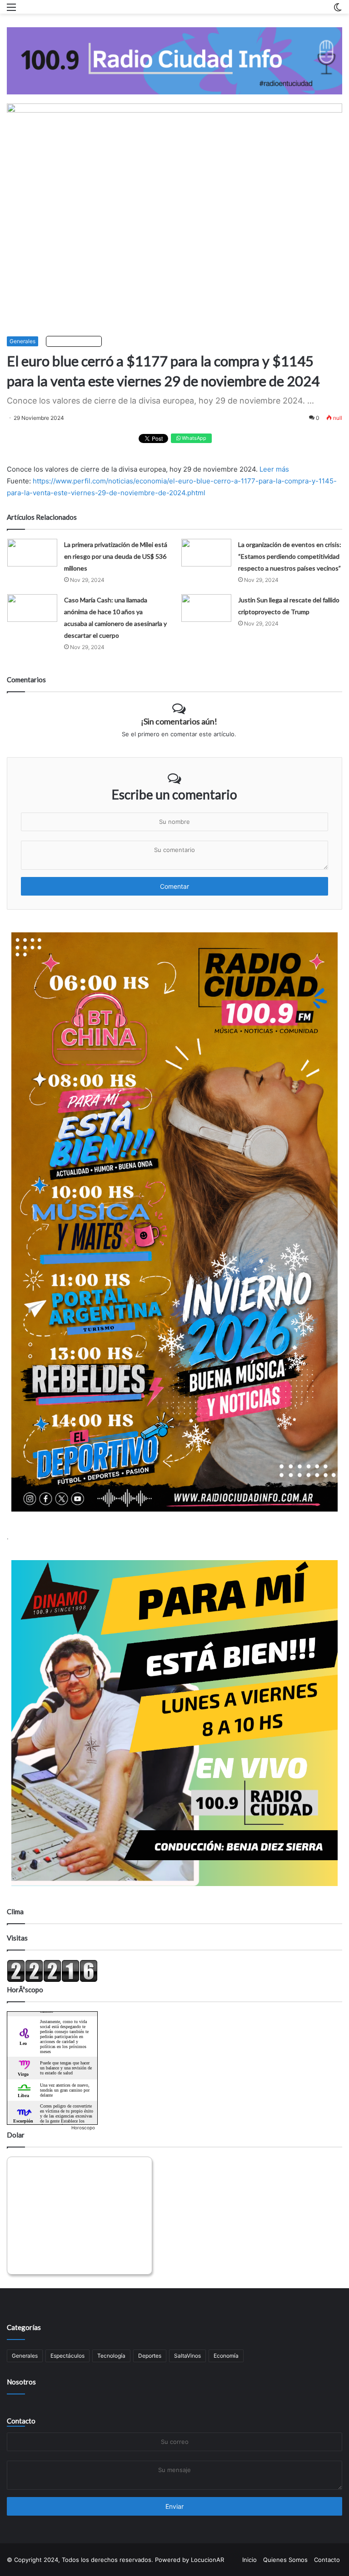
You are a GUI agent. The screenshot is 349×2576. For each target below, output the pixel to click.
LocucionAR (207, 2560)
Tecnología (111, 2356)
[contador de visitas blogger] (52, 1980)
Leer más (274, 469)
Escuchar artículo (76, 341)
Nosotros (21, 2382)
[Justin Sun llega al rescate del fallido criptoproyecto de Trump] (206, 608)
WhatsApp (193, 438)
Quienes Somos (285, 2560)
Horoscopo (83, 2128)
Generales (22, 341)
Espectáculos (67, 2356)
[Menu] (11, 10)
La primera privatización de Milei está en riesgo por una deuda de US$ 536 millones (116, 556)
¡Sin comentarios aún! (179, 721)
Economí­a (226, 2356)
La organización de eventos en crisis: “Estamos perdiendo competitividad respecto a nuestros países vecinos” (290, 556)
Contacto (21, 2421)
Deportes (150, 2356)
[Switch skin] (338, 10)
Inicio (249, 2560)
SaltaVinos (187, 2356)
